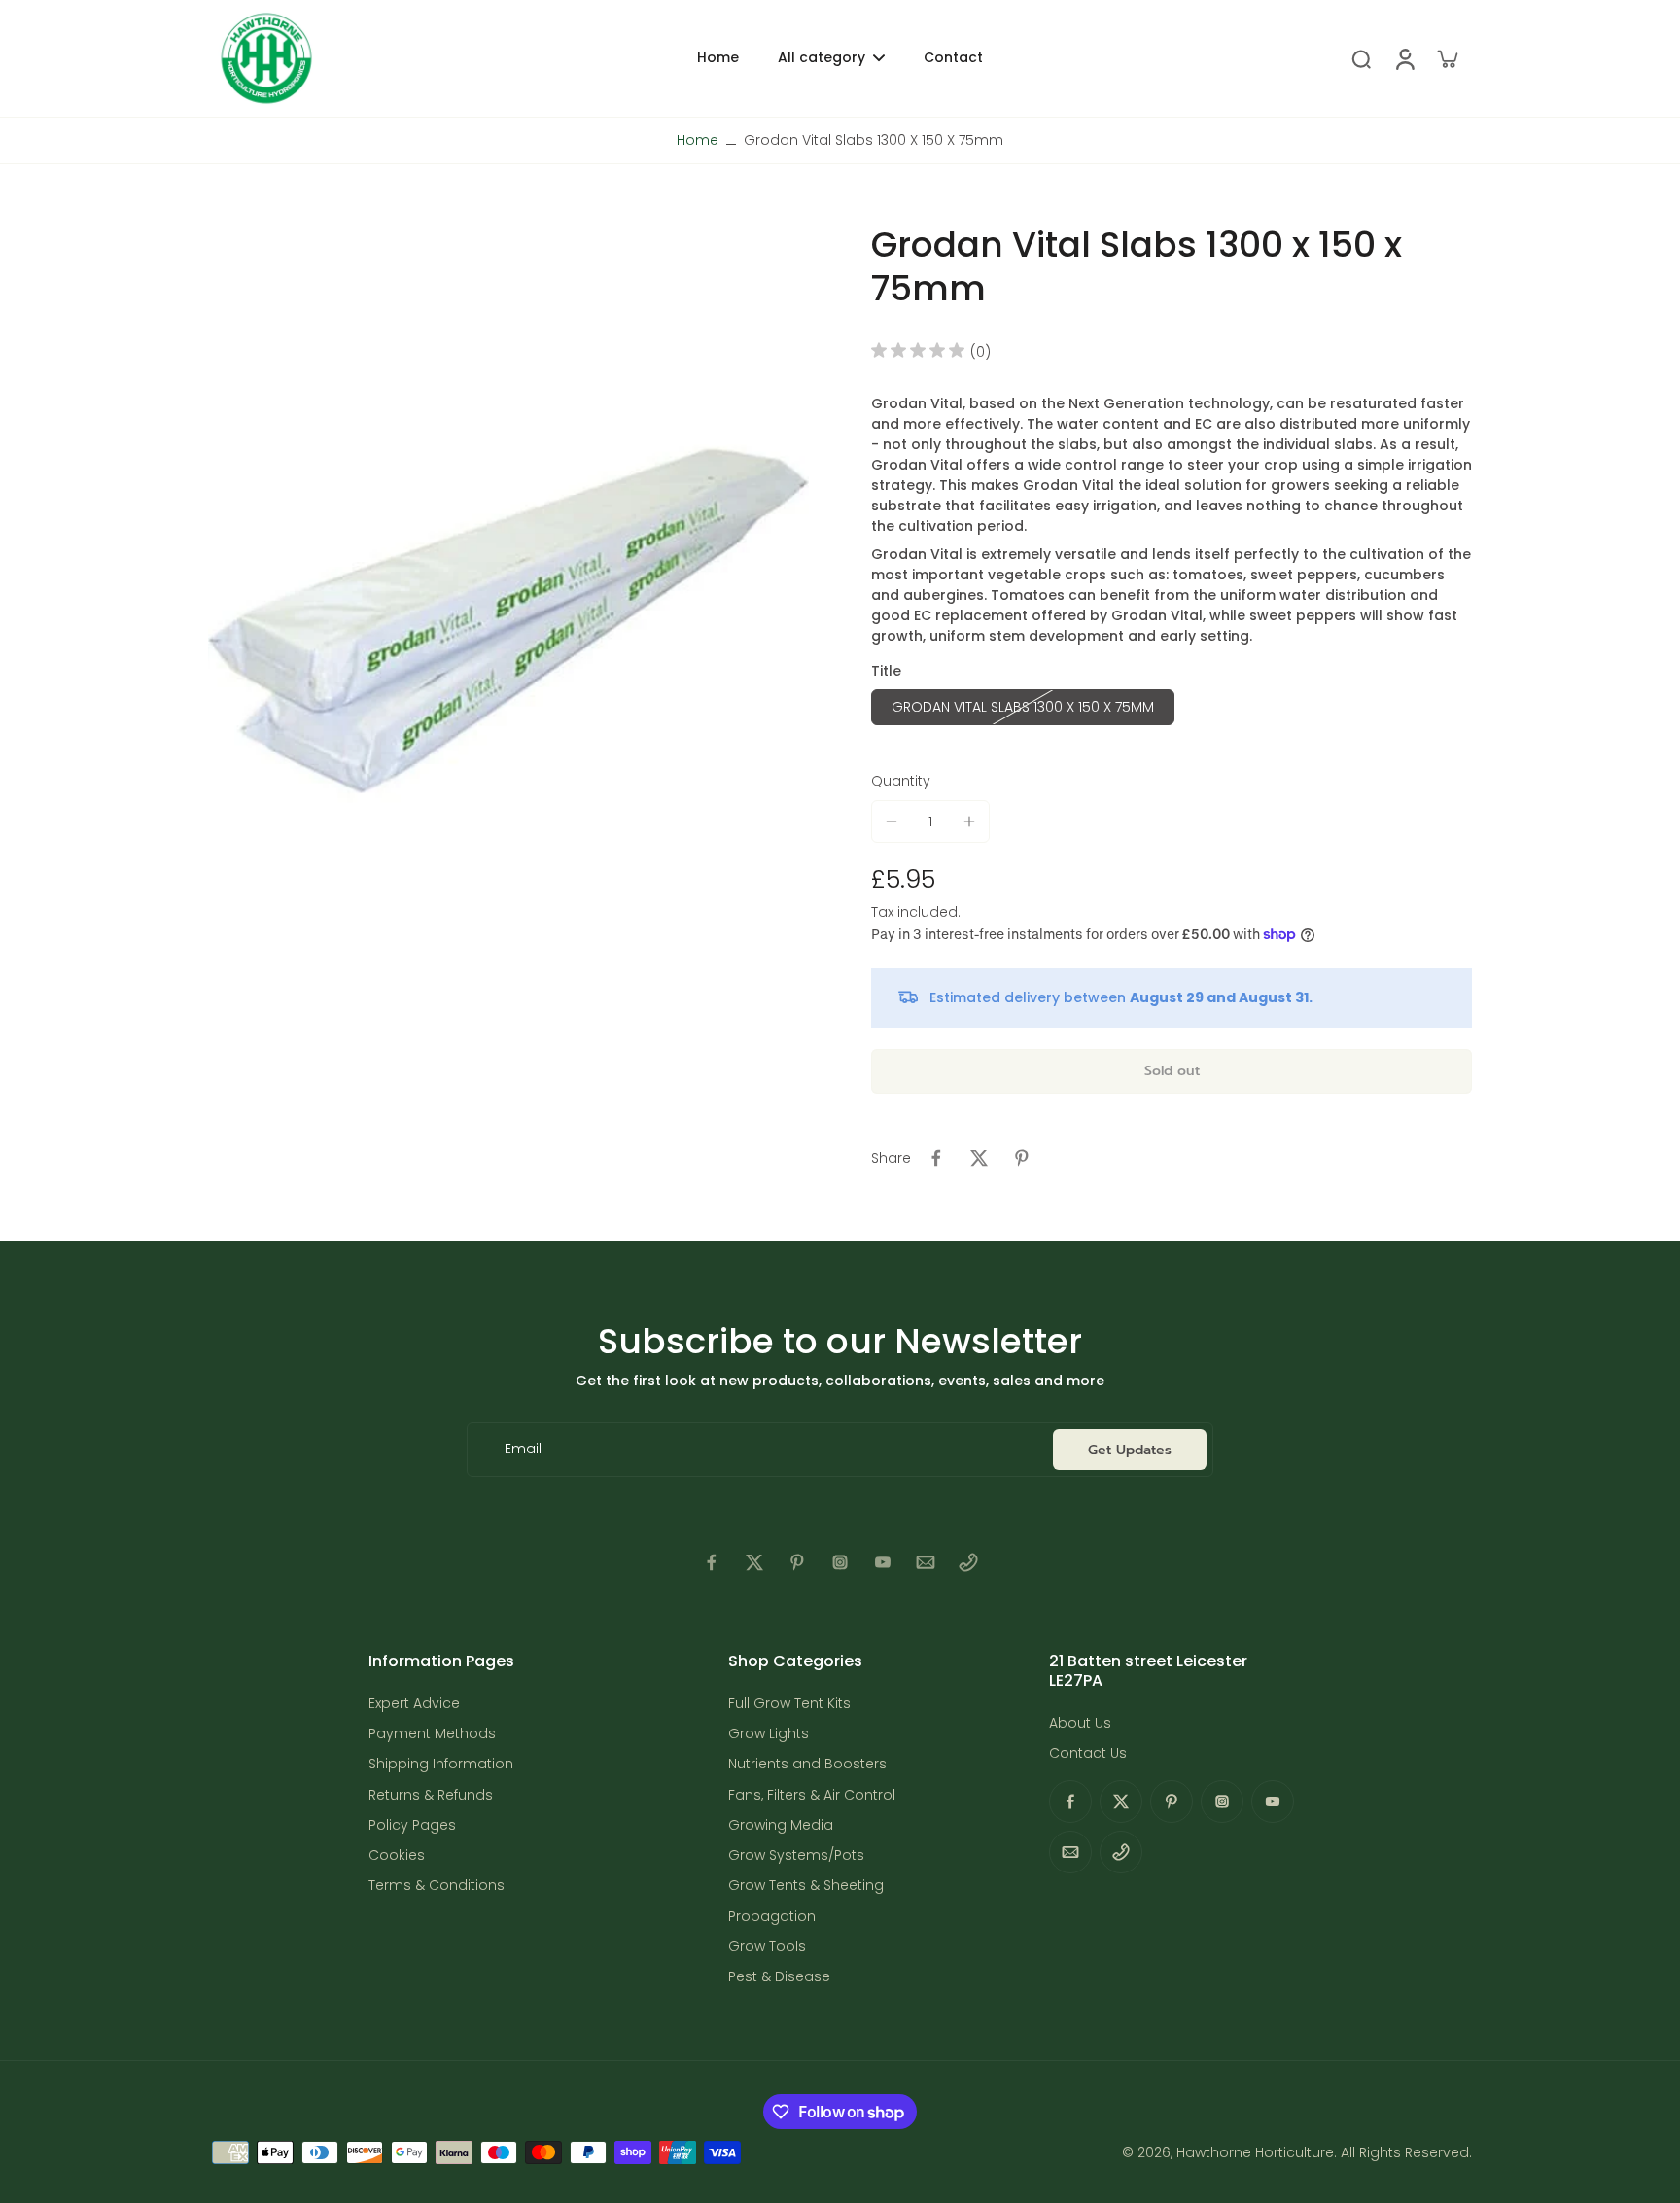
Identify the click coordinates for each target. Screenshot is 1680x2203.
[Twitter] (754, 1562)
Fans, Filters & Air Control (812, 1795)
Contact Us (1088, 1753)
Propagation (772, 1917)
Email (523, 1449)
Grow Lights (769, 1734)
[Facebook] (712, 1562)
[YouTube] (883, 1562)
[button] (1172, 1071)
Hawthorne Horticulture (1255, 2152)
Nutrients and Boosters (807, 1764)
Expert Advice (414, 1704)
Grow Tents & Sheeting (806, 1886)
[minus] (892, 822)
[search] (1361, 58)
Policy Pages (412, 1825)
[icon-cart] (1447, 58)
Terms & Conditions (437, 1886)
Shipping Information (441, 1764)
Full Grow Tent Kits (789, 1704)
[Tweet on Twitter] (979, 1158)
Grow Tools (767, 1947)
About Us (1080, 1723)
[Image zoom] (508, 622)
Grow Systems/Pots (796, 1855)
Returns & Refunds (431, 1795)
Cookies (397, 1855)
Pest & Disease (779, 1977)
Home (698, 140)
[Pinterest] (797, 1562)
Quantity (901, 781)
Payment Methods (432, 1734)
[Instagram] (840, 1562)
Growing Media (781, 1825)
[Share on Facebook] (936, 1158)
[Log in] (1404, 58)
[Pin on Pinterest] (1022, 1158)
